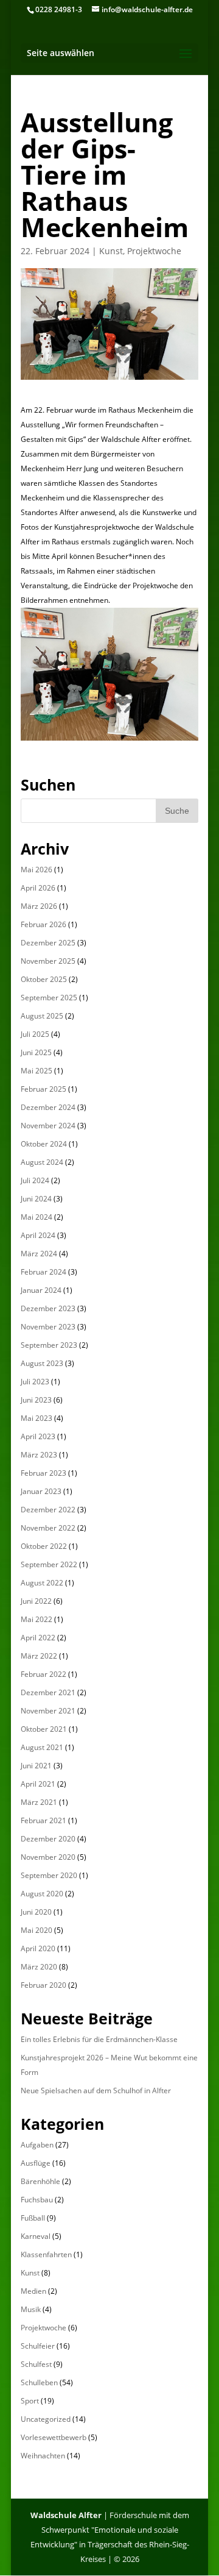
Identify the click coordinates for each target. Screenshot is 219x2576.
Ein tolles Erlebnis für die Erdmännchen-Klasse (99, 2039)
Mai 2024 (36, 1217)
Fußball (33, 2218)
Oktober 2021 (44, 1729)
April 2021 (38, 1784)
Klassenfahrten (46, 2254)
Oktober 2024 (44, 1144)
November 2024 (48, 1126)
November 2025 (48, 961)
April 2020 (38, 1948)
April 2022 (38, 1638)
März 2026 (39, 906)
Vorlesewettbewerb (54, 2437)
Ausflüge (36, 2163)
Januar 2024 (41, 1290)
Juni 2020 (36, 1912)
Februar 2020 (43, 1985)
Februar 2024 (43, 1272)
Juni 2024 (36, 1199)
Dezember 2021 (48, 1692)
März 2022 (39, 1656)
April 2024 (38, 1235)
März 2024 (39, 1254)
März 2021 (39, 1802)
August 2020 (42, 1894)
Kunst (111, 251)
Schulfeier (38, 2346)
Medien (33, 2291)
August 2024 (42, 1162)
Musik (31, 2309)
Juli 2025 (35, 1034)
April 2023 (38, 1436)
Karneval (36, 2236)
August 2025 (42, 1016)
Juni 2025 (36, 1052)
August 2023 (42, 1363)
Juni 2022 (36, 1601)
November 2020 (48, 1857)
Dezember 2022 (48, 1510)
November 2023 (48, 1327)
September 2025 (49, 998)
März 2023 (39, 1455)
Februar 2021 (43, 1820)
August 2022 (42, 1583)
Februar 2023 (43, 1473)
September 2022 (49, 1564)
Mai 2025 (36, 1071)
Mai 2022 (36, 1619)
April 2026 (38, 888)
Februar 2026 (43, 924)
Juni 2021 (36, 1766)
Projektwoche (154, 251)
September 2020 (49, 1875)
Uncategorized (46, 2419)
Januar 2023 (41, 1491)
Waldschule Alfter (66, 2515)
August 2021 (42, 1747)
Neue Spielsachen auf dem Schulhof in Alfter (96, 2090)
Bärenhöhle (40, 2181)
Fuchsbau (37, 2200)
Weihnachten (43, 2456)
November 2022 (48, 1528)
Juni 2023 (36, 1400)
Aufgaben (37, 2145)
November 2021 (48, 1711)
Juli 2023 (35, 1382)
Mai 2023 (36, 1418)
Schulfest (36, 2364)
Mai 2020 (36, 1930)
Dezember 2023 (48, 1308)
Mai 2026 (36, 870)
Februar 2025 (43, 1089)
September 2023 (49, 1345)
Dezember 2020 (48, 1839)
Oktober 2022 (44, 1546)
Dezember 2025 (48, 943)
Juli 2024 (35, 1180)
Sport (30, 2401)
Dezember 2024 (48, 1107)
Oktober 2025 (44, 979)
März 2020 (39, 1967)
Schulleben (39, 2382)
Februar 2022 (43, 1674)
